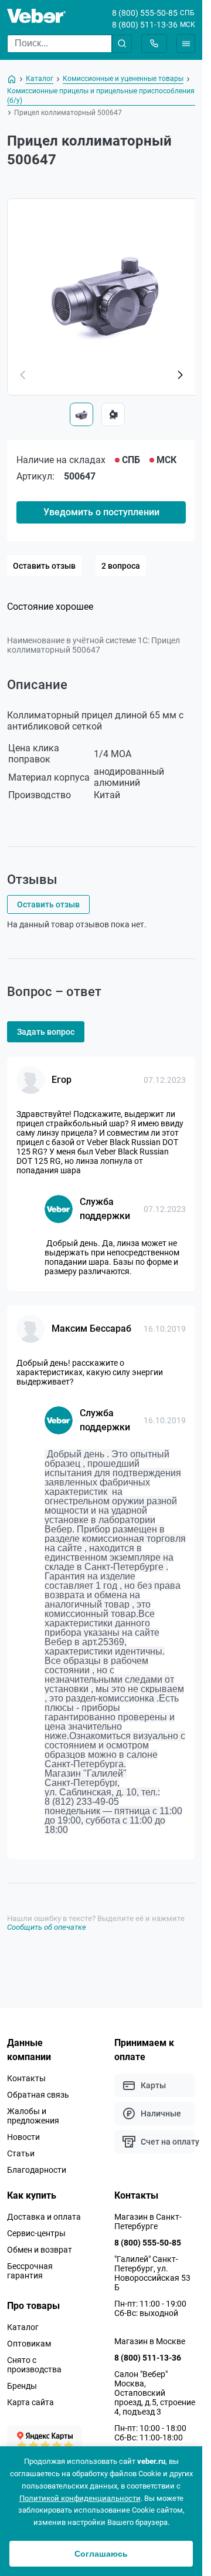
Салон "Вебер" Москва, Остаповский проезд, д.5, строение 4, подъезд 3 (155, 2393)
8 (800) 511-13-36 (145, 25)
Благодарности (37, 2170)
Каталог (23, 2327)
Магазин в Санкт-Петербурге (148, 2221)
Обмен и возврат (40, 2250)
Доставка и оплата (44, 2217)
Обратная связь (38, 2095)
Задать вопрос (46, 1032)
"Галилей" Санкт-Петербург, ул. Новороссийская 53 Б (152, 2273)
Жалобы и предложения (33, 2116)
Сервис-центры (36, 2233)
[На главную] (12, 79)
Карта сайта (30, 2402)
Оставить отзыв (44, 566)
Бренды (22, 2386)
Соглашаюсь (101, 2554)
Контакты (26, 2078)
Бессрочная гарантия (30, 2271)
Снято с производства (34, 2365)
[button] (180, 375)
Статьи (21, 2153)
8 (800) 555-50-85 (145, 13)
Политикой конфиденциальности (80, 2498)
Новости (23, 2137)
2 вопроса (121, 566)
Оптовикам (29, 2344)
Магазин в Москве (150, 2341)
